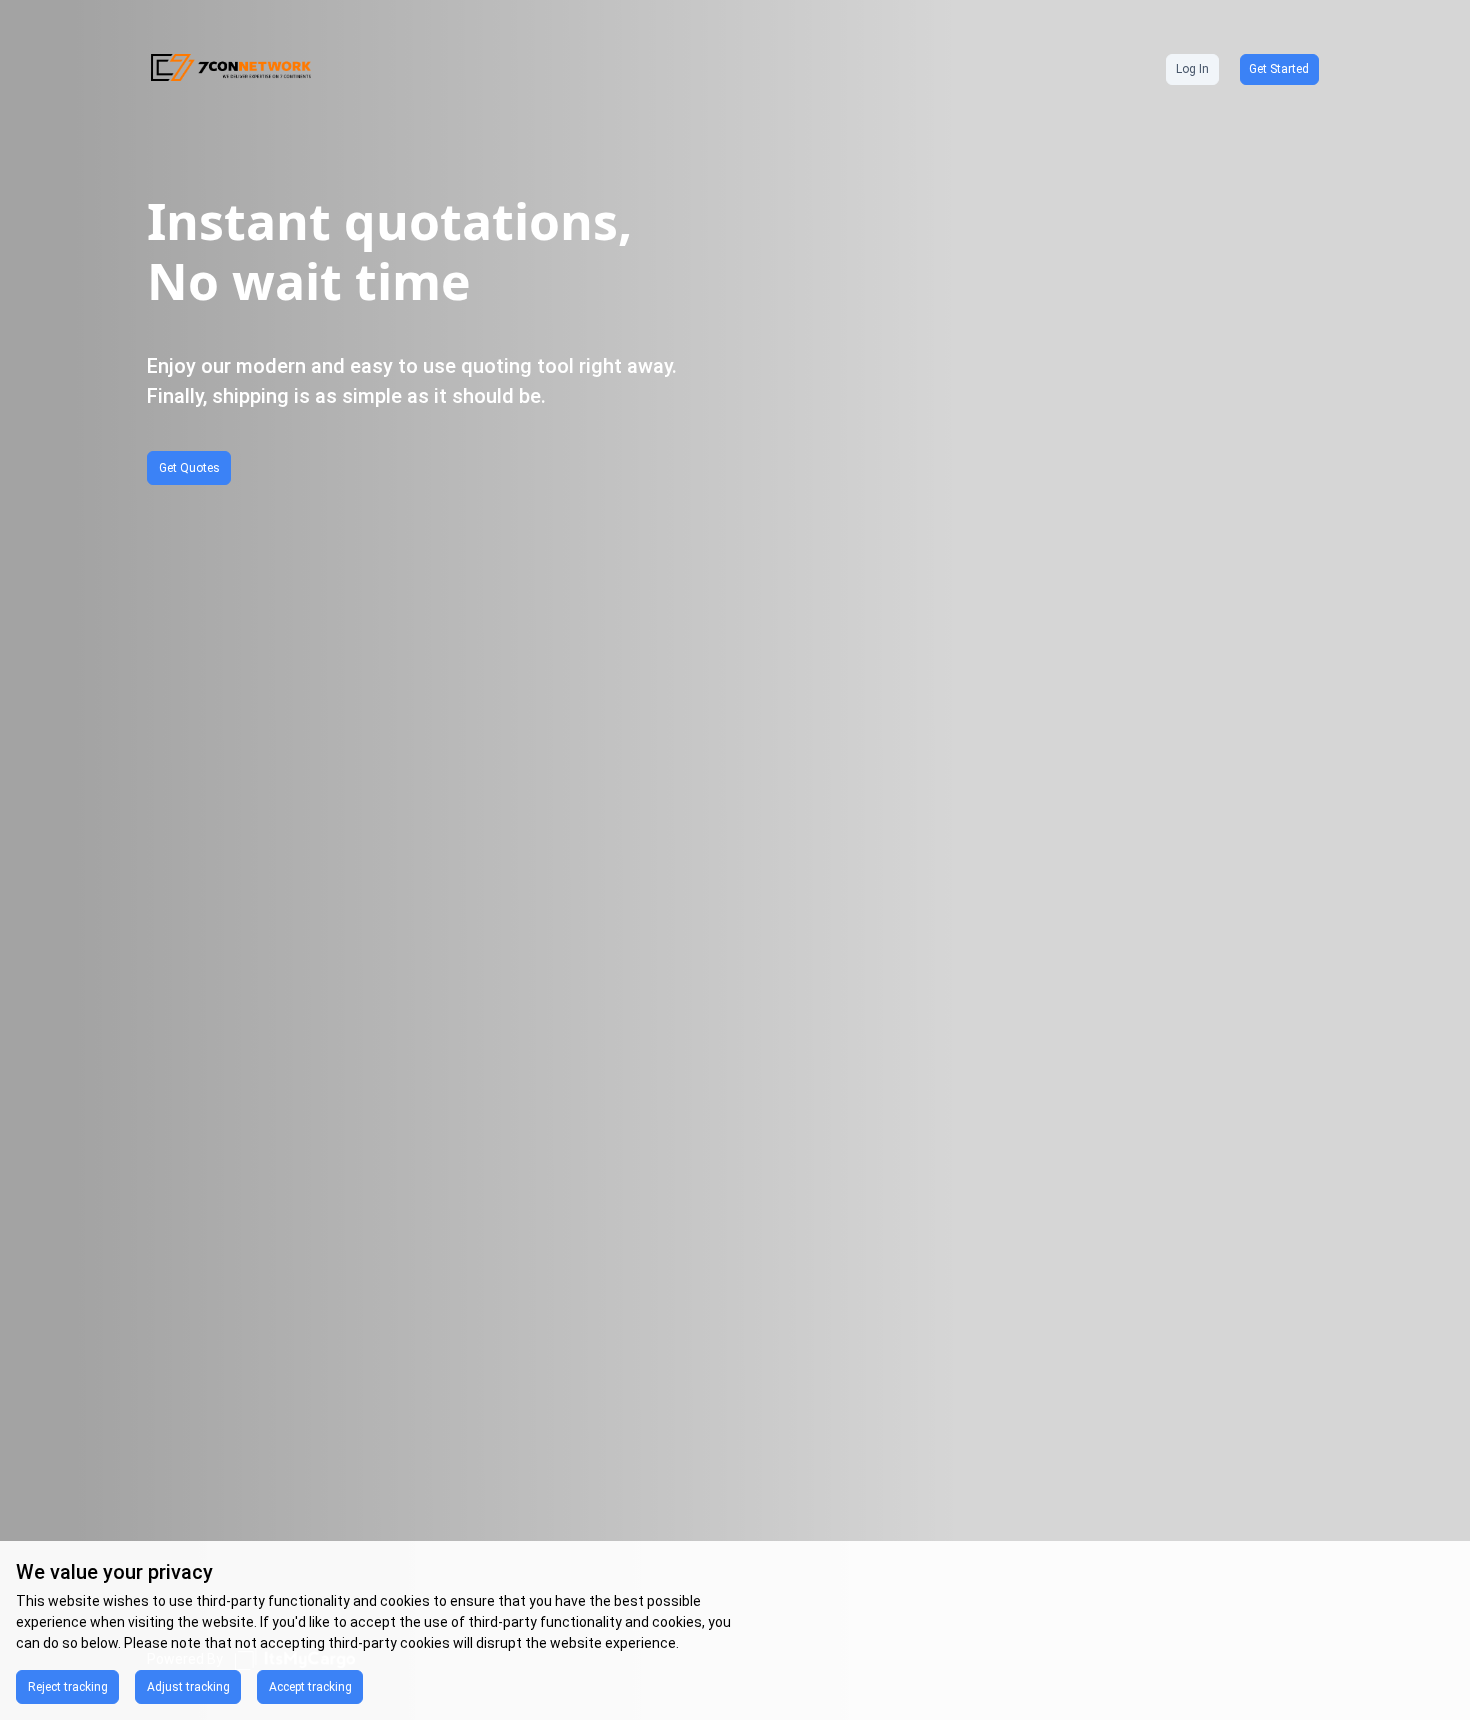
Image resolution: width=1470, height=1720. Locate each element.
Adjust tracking (188, 1687)
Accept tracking (310, 1687)
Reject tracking (68, 1687)
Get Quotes (189, 468)
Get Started (1279, 69)
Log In (1192, 69)
